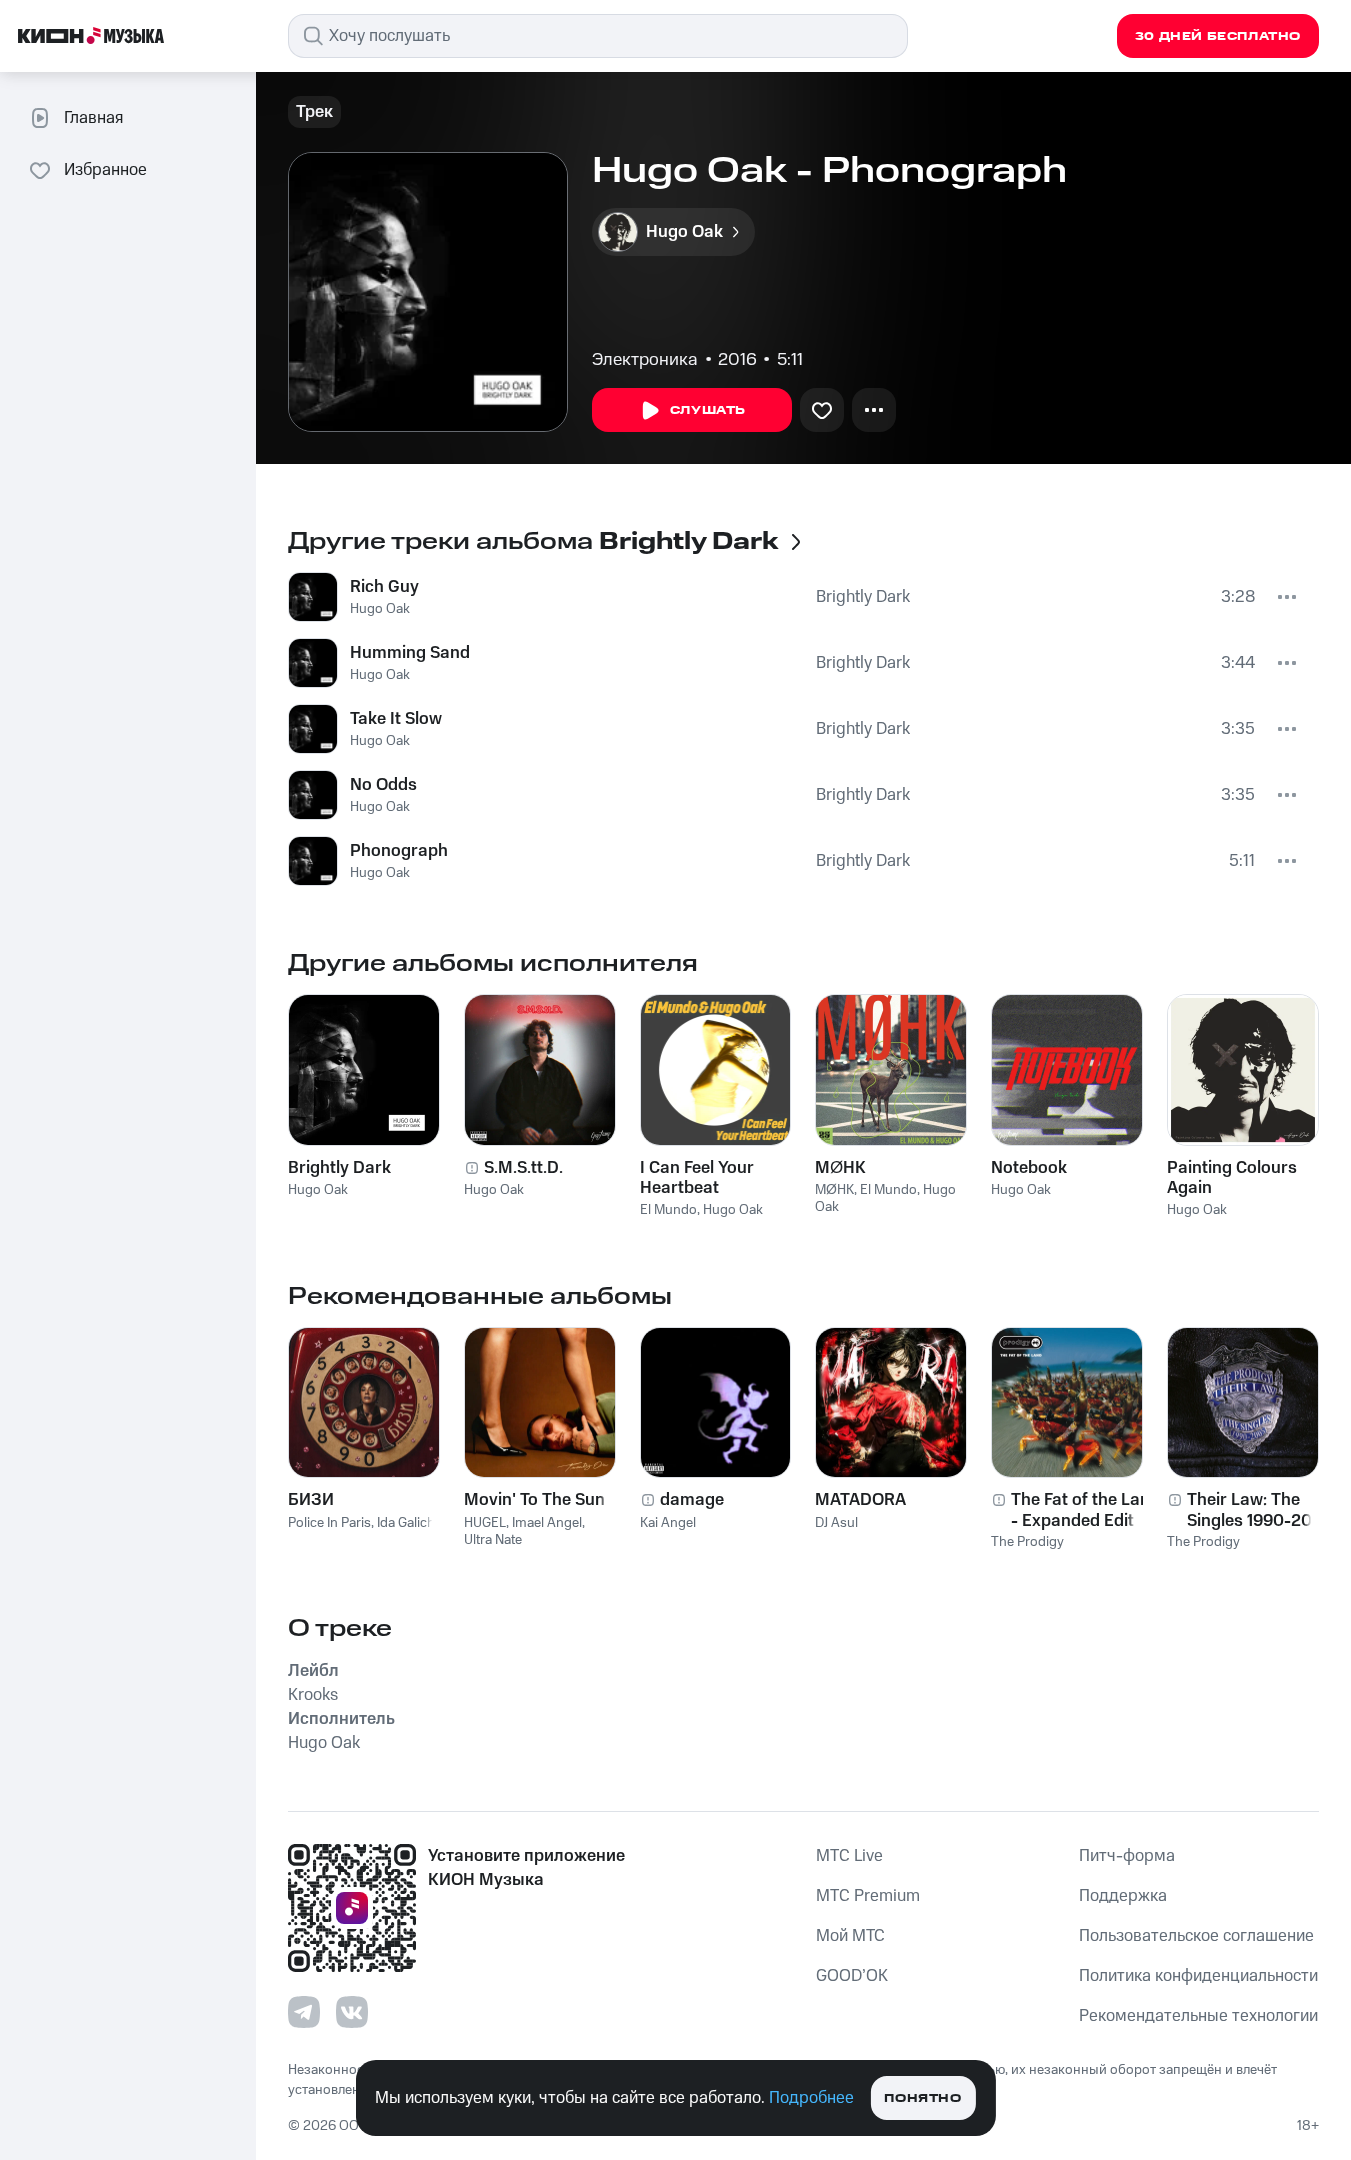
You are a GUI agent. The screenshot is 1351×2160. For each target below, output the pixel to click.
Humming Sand (410, 653)
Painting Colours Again (1232, 1178)
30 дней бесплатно (1218, 36)
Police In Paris (329, 1523)
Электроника (645, 360)
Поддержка (1123, 1896)
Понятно (922, 2098)
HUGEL (485, 1523)
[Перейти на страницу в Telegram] (304, 2012)
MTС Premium (868, 1896)
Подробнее (811, 2098)
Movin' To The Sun (534, 1500)
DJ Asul (836, 1523)
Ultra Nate (493, 1540)
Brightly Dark (863, 597)
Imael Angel (547, 1523)
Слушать (708, 410)
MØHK (840, 1168)
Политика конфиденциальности (1198, 1976)
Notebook (1029, 1168)
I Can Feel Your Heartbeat (697, 1178)
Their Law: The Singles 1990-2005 (1260, 1510)
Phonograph (399, 851)
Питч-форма (1127, 1856)
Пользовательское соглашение (1196, 1936)
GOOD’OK (852, 1976)
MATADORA (860, 1500)
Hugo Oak (380, 609)
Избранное (105, 170)
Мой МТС (850, 1936)
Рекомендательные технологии (1198, 2016)
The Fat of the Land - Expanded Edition (1085, 1510)
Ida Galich (406, 1523)
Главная (93, 118)
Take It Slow (396, 719)
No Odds (383, 785)
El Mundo (668, 1210)
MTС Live (849, 1856)
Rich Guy (384, 587)
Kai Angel (668, 1523)
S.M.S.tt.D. (523, 1168)
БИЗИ (311, 1500)
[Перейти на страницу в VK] (352, 2012)
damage (692, 1500)
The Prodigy (1027, 1542)
